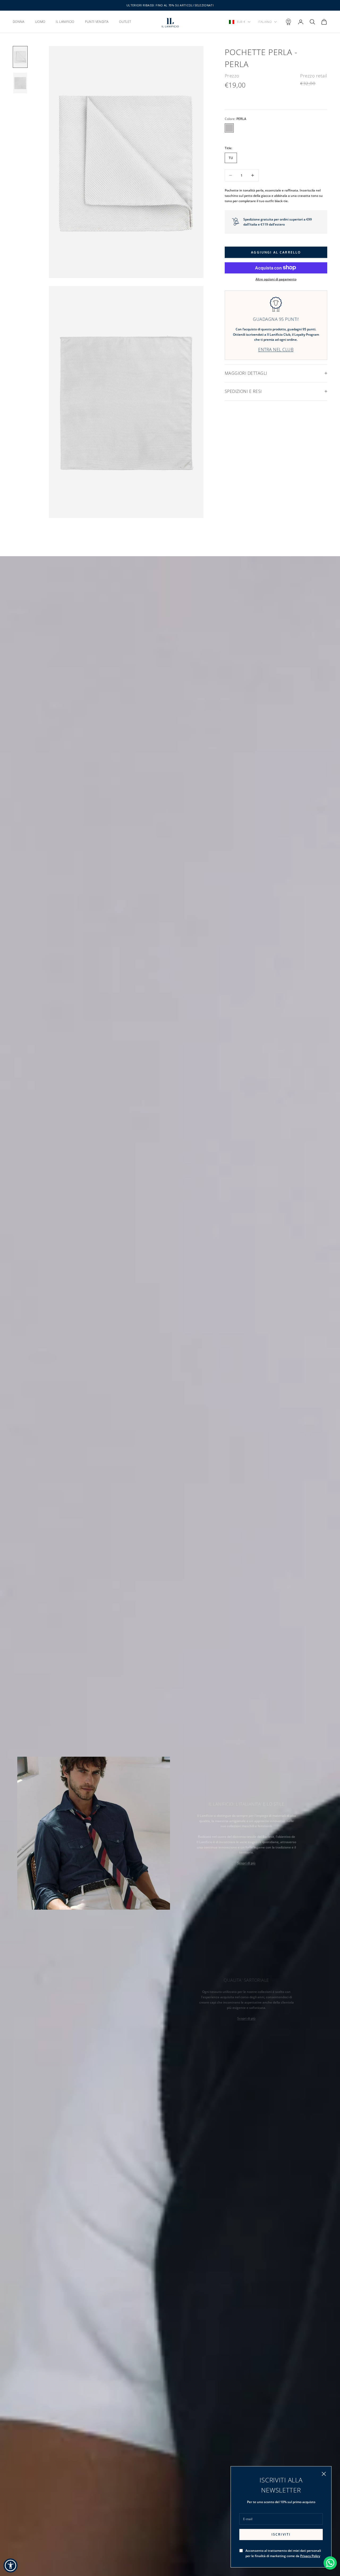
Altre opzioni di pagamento (276, 279)
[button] (10, 2565)
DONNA (19, 22)
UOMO (40, 22)
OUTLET (125, 22)
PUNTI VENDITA (97, 22)
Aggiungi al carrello (276, 252)
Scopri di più (246, 1863)
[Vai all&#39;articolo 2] (20, 83)
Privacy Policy (310, 2556)
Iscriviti (281, 2534)
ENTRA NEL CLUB (276, 349)
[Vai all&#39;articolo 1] (20, 57)
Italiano (265, 22)
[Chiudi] (324, 2474)
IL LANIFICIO (65, 22)
